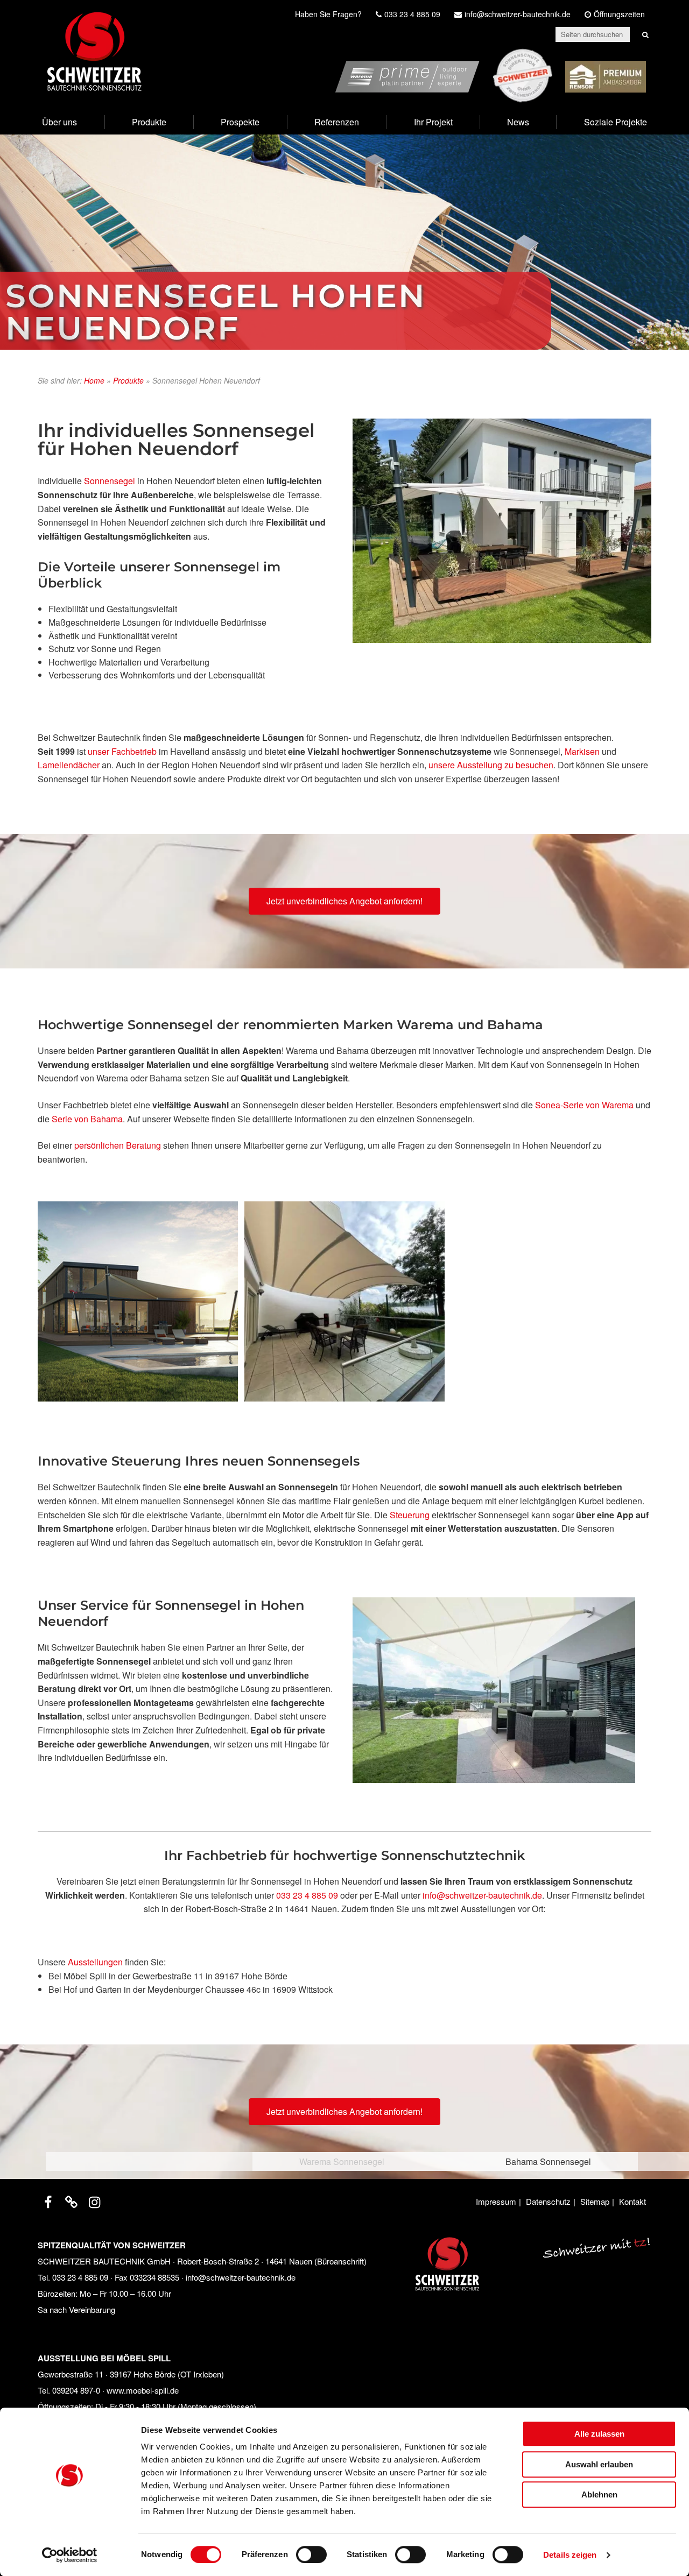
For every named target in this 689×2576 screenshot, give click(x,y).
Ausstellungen (95, 1962)
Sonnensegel (110, 481)
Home (94, 380)
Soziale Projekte (616, 122)
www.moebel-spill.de (143, 2390)
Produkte (149, 122)
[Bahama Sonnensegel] (344, 1301)
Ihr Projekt (433, 122)
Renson (631, 55)
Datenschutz (548, 2201)
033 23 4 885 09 (307, 1895)
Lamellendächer (69, 765)
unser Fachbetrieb (122, 751)
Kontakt (632, 2201)
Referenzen (337, 122)
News (518, 122)
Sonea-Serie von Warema (584, 1105)
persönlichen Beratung (118, 1145)
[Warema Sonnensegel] (138, 1301)
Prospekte (240, 122)
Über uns (59, 122)
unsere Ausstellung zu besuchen (491, 765)
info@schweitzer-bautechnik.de (481, 1895)
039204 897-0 (76, 2390)
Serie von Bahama (86, 1119)
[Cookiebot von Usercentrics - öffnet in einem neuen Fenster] (70, 2555)
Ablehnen (599, 2494)
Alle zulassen (599, 2434)
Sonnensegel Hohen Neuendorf (216, 312)
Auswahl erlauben (599, 2464)
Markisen (582, 751)
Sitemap (595, 2201)
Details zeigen (570, 2555)
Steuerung (410, 1515)
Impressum (496, 2201)
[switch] (311, 2554)
